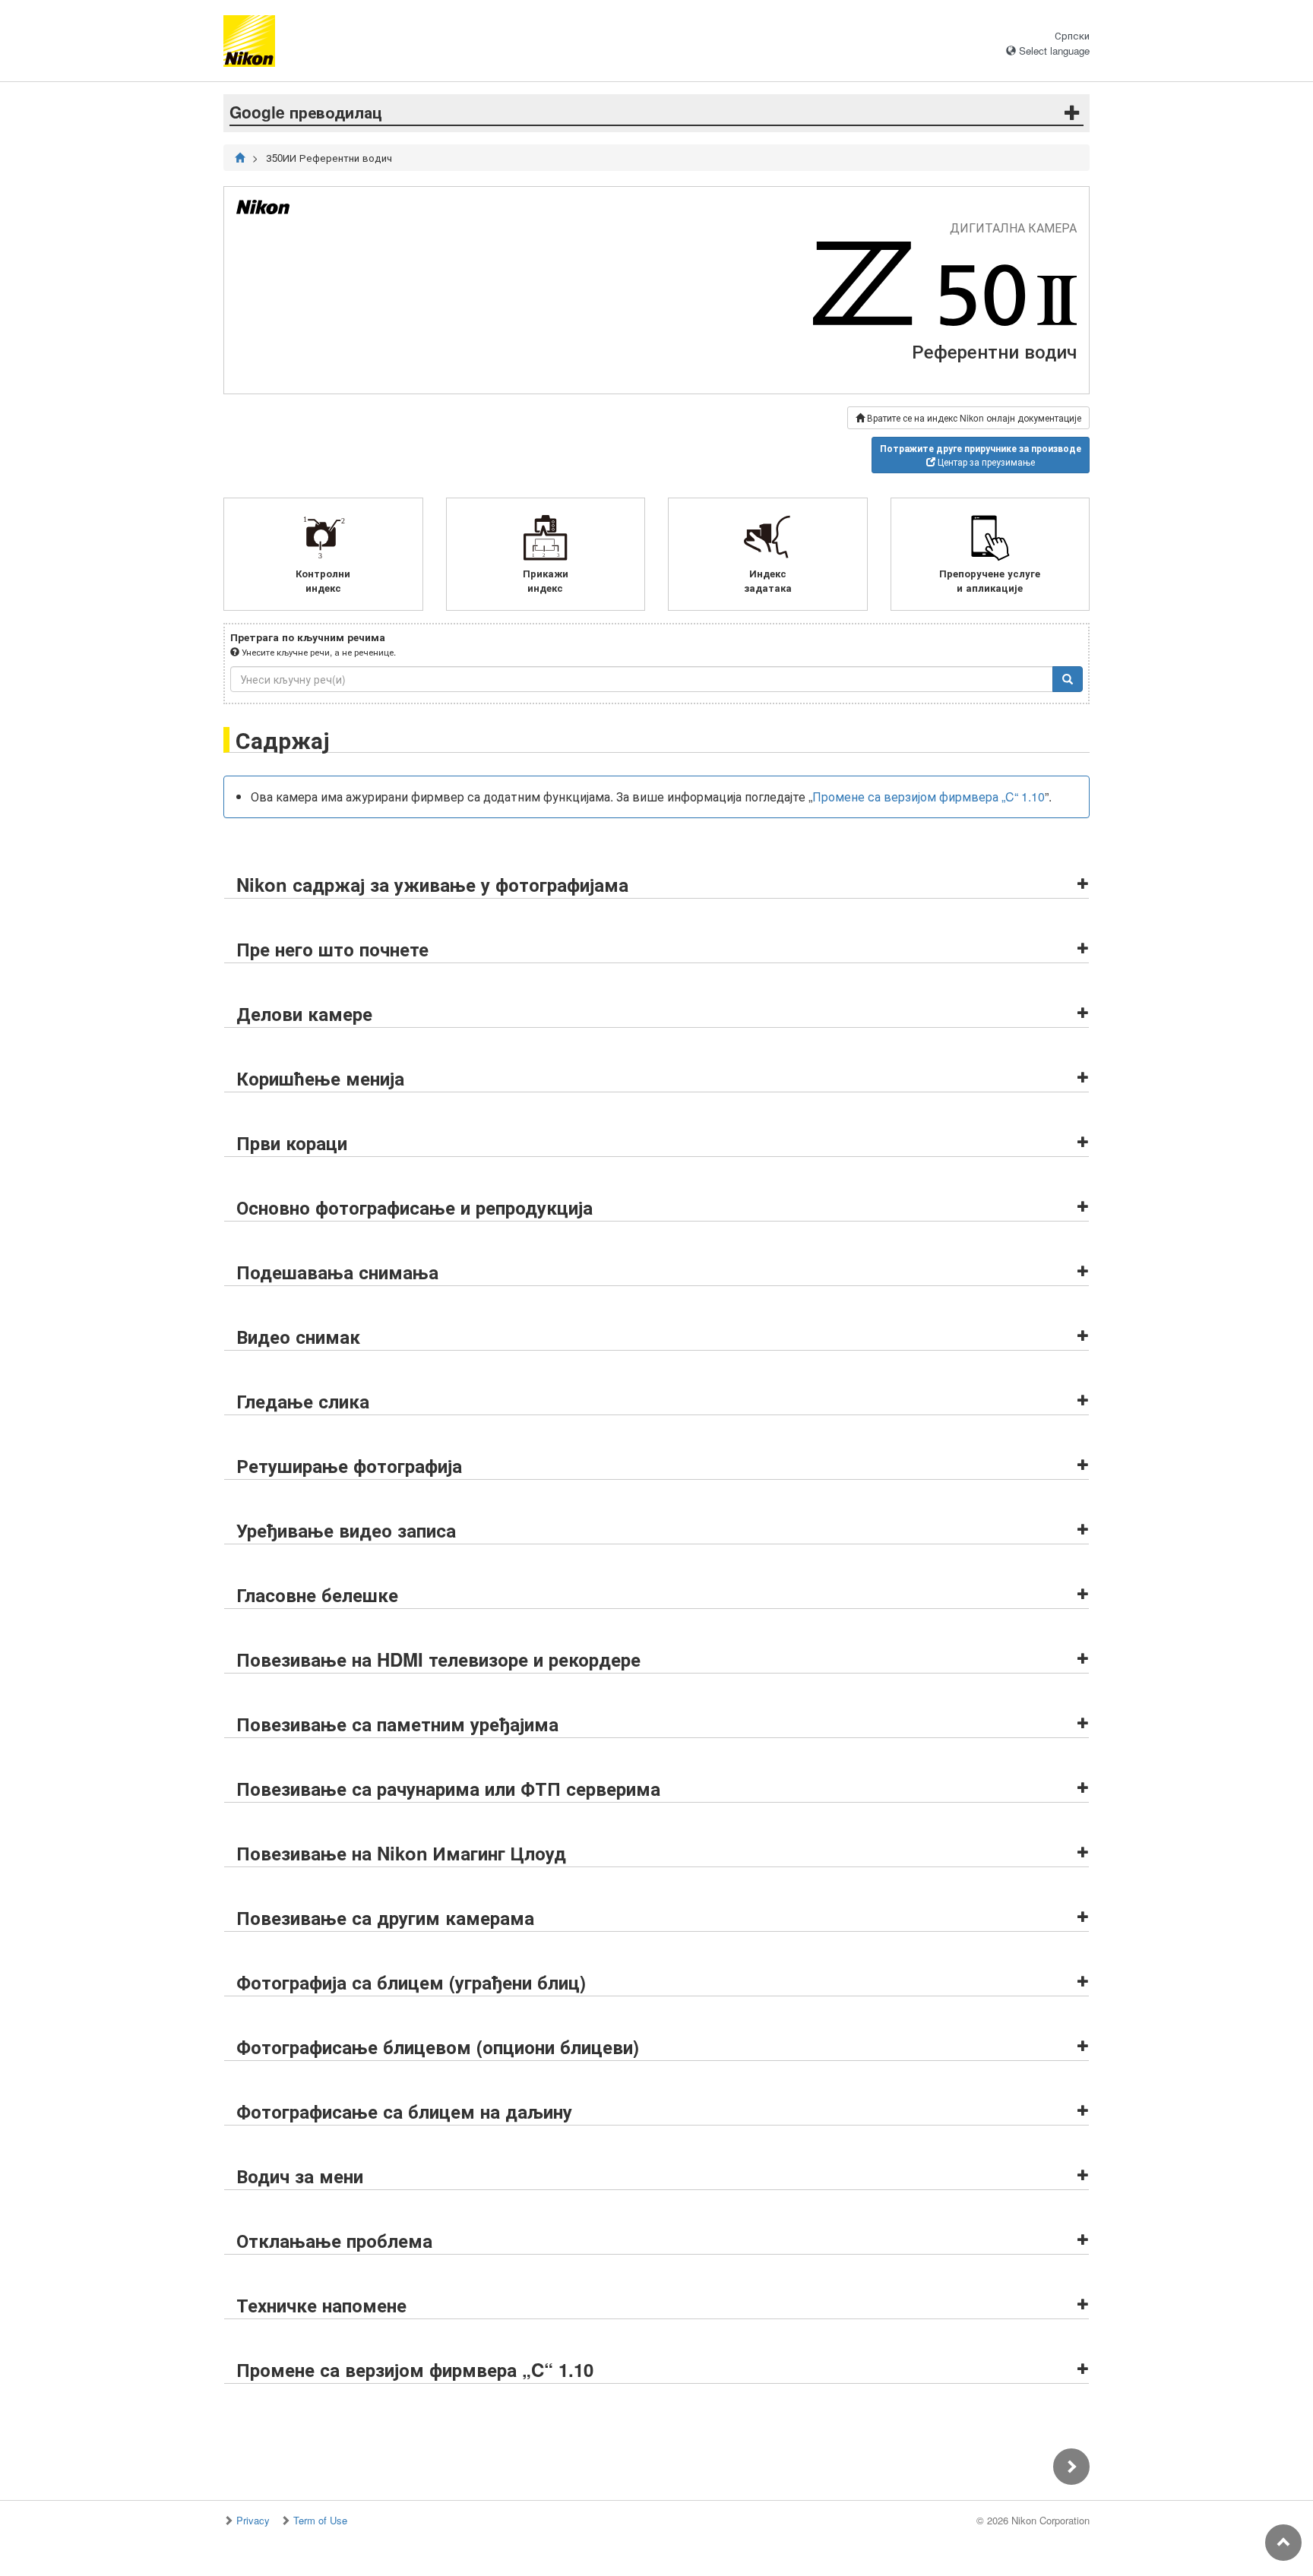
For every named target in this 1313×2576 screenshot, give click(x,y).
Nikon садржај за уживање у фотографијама (432, 884)
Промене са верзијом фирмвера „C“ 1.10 (929, 797)
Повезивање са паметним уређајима (397, 1724)
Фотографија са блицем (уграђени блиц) (411, 1982)
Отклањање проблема (334, 2240)
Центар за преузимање (981, 455)
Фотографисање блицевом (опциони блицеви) (438, 2047)
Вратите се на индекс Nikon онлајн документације (973, 417)
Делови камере (304, 1013)
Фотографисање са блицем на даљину (404, 2111)
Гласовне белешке (317, 1595)
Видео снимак (298, 1336)
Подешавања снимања (337, 1272)
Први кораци (292, 1143)
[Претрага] (1068, 679)
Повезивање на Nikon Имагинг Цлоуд (401, 1853)
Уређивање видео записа (346, 1530)
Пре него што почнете (332, 949)
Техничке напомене (321, 2305)
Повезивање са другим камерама (385, 1917)
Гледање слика (303, 1401)
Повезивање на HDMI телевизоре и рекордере (438, 1659)
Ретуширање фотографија (349, 1465)
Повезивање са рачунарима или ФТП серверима (448, 1788)
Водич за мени (300, 2176)
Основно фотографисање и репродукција (414, 1207)
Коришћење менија (320, 1078)
